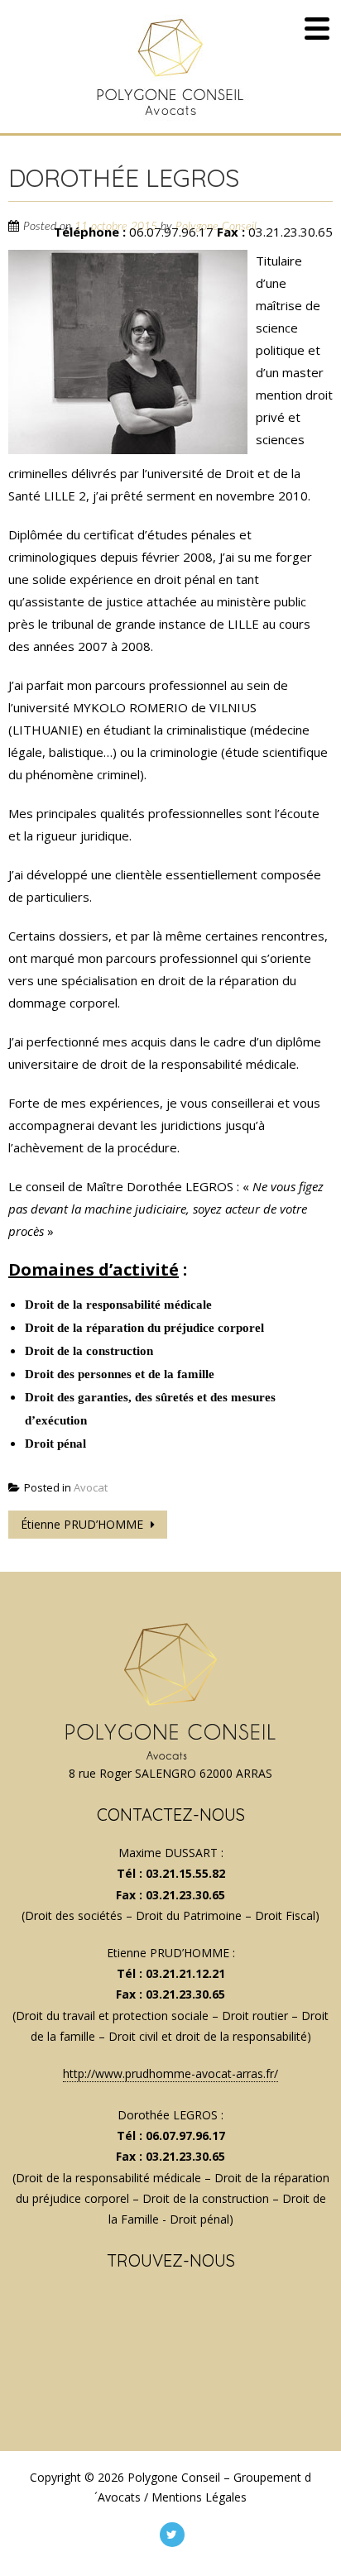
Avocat (91, 1487)
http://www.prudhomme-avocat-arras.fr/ (170, 2073)
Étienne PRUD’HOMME (84, 1524)
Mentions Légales (199, 2497)
